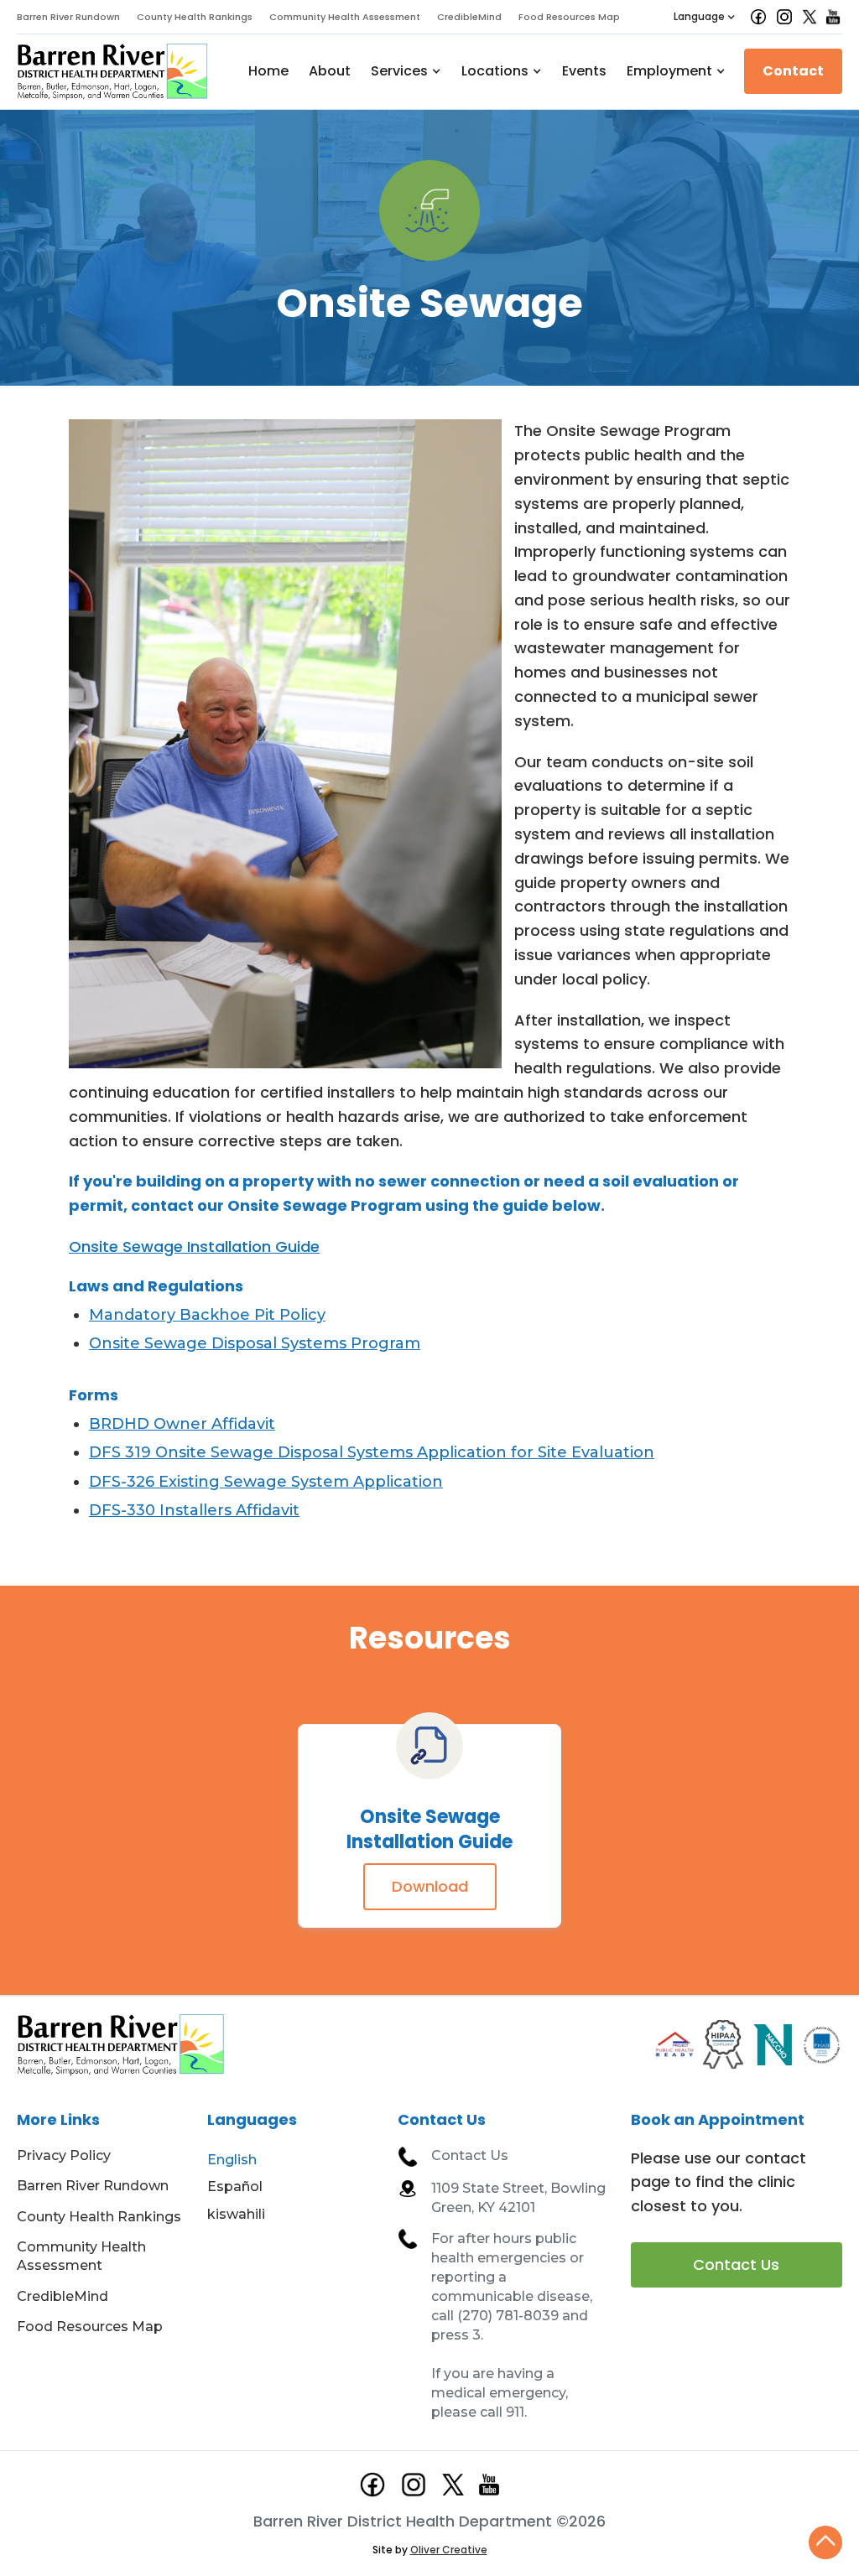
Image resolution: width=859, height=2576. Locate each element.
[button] (705, 17)
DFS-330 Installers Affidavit (194, 1510)
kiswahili (236, 2214)
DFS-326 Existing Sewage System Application (266, 1482)
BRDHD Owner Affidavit (182, 1424)
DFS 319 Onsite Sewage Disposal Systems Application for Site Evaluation (372, 1452)
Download (430, 1886)
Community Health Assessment (345, 17)
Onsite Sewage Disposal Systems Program (255, 1343)
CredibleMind (469, 17)
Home (268, 71)
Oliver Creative (449, 2550)
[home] (113, 72)
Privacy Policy (64, 2155)
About (330, 71)
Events (584, 71)
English (232, 2160)
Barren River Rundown (68, 17)
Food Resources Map (569, 17)
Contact (793, 71)
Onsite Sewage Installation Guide (194, 1246)
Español (235, 2186)
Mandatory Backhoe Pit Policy (207, 1315)
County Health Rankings (195, 17)
